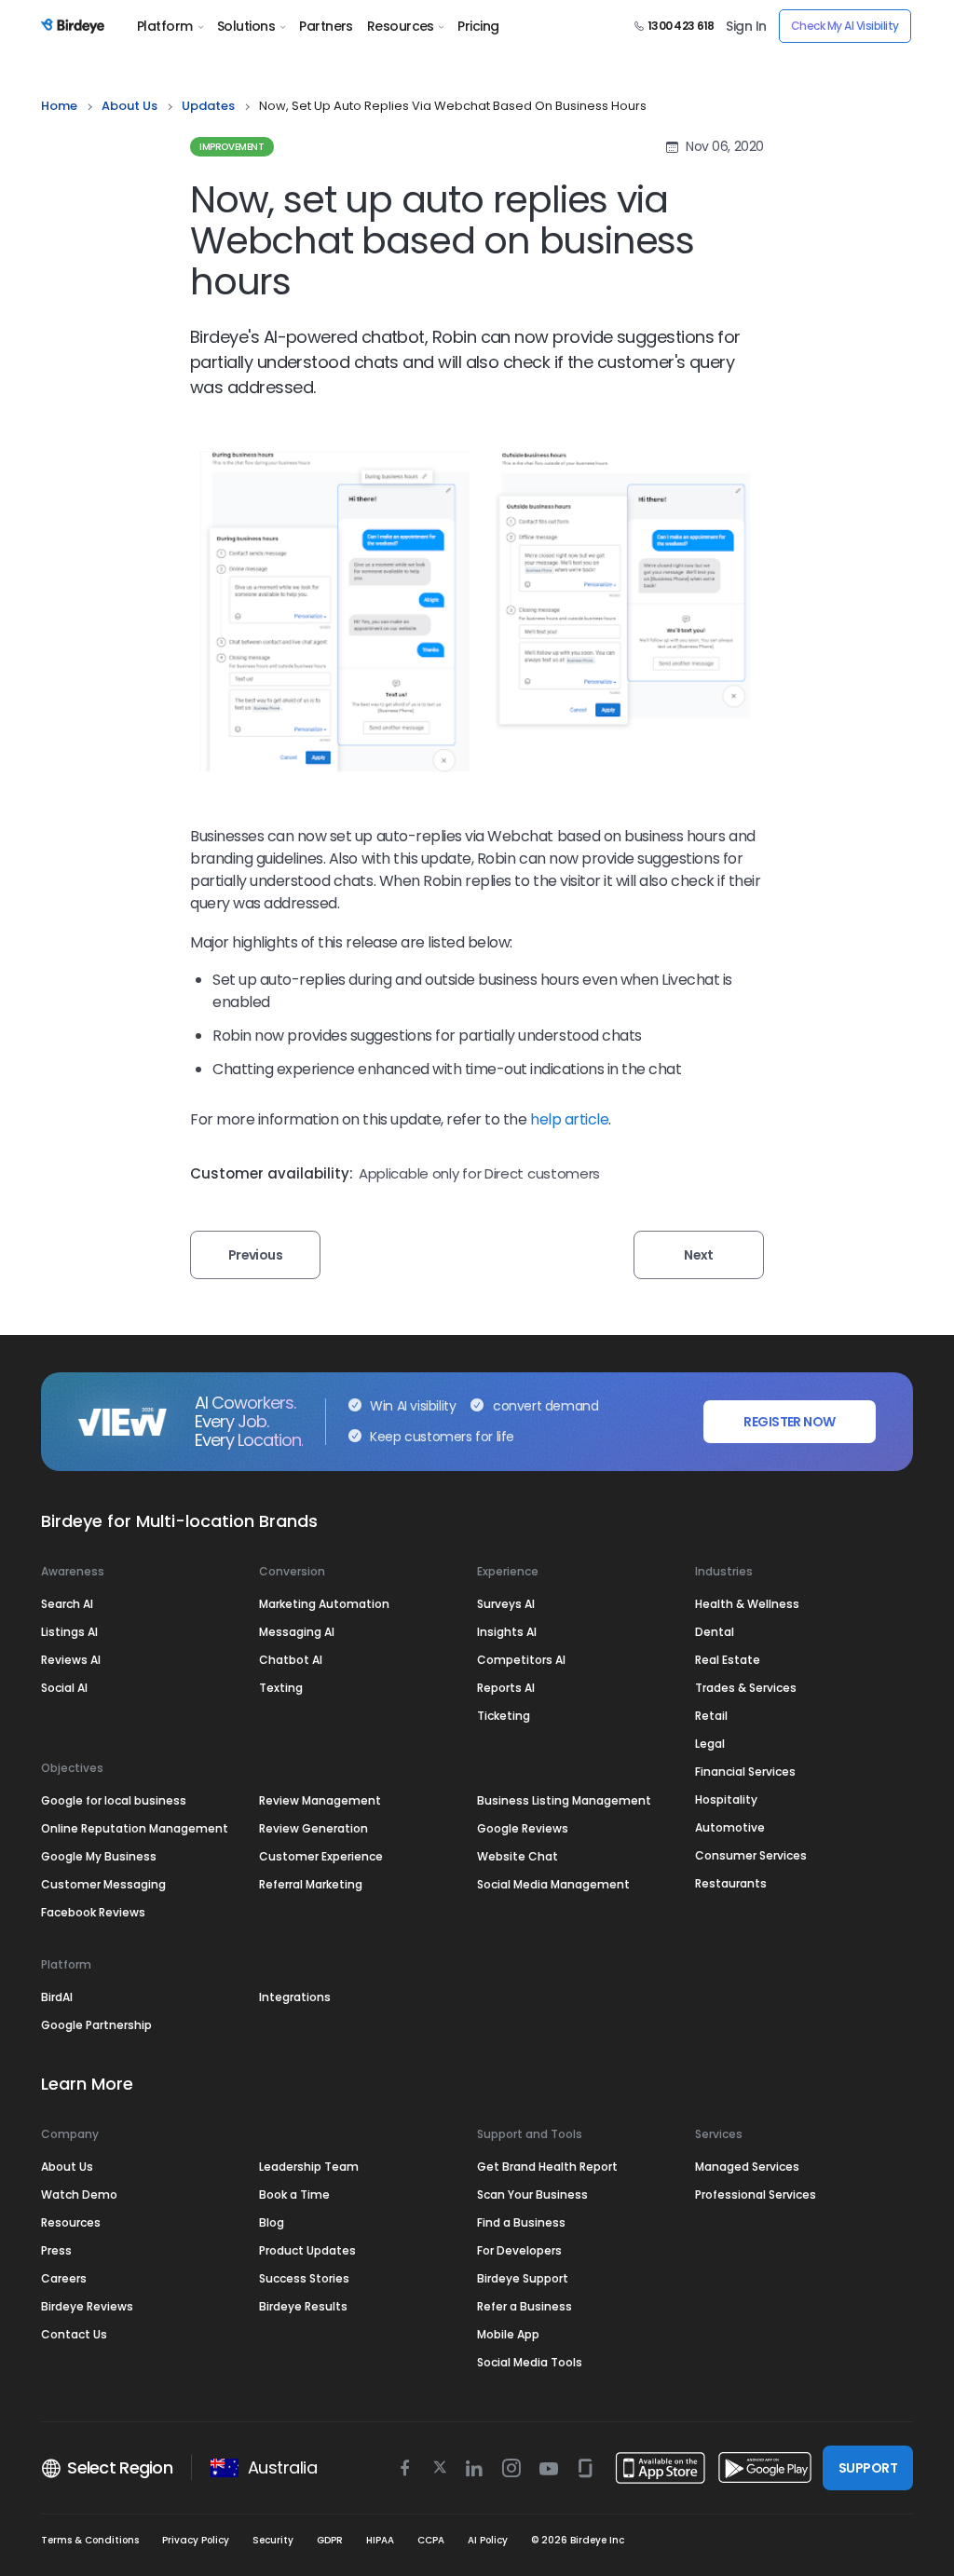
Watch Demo (79, 2194)
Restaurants (731, 1883)
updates (208, 106)
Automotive (730, 1827)
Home (59, 106)
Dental (715, 1632)
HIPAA (380, 2540)
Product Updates (307, 2250)
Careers (64, 2278)
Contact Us (74, 2334)
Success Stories (304, 2278)
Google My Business (99, 1856)
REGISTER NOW (789, 1422)
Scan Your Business (532, 2194)
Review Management (320, 1800)
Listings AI (69, 1632)
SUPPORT (868, 2468)
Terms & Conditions (90, 2540)
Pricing (478, 26)
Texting (281, 1688)
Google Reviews (523, 1828)
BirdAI (57, 1997)
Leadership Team (309, 2167)
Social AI (64, 1688)
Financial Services (745, 1772)
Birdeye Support (523, 2278)
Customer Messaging (103, 1884)
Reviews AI (71, 1660)
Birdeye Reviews (87, 2306)
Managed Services (747, 2167)
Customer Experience (321, 1856)
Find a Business (521, 2222)
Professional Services (756, 2194)
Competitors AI (521, 1660)
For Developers (519, 2250)
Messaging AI (297, 1632)
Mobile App (508, 2334)
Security (273, 2540)
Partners (326, 26)
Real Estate (728, 1660)
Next (699, 1255)
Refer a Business (525, 2306)
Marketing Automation (324, 1604)
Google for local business (114, 1800)
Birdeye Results (303, 2306)
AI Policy (488, 2540)
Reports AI (506, 1688)
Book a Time (294, 2194)
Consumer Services (751, 1855)
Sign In (746, 26)
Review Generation (313, 1828)
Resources (401, 26)
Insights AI (507, 1632)
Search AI (67, 1604)
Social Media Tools (530, 2362)
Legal (710, 1744)
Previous (256, 1255)
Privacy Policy (196, 2540)
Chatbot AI (291, 1660)
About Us (129, 106)
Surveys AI (506, 1604)
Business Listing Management (564, 1800)
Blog (272, 2222)
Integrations (295, 1997)
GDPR (330, 2540)
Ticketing (504, 1716)
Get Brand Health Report (547, 2167)
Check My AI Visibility (845, 26)
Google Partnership (96, 2025)
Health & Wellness (747, 1604)
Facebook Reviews (93, 1912)
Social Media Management (553, 1884)
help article (569, 1119)
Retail (711, 1716)
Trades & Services (746, 1688)
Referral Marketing (311, 1884)
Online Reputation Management (135, 1828)
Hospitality (726, 1799)
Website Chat (518, 1856)
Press (56, 2250)
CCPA (431, 2540)
